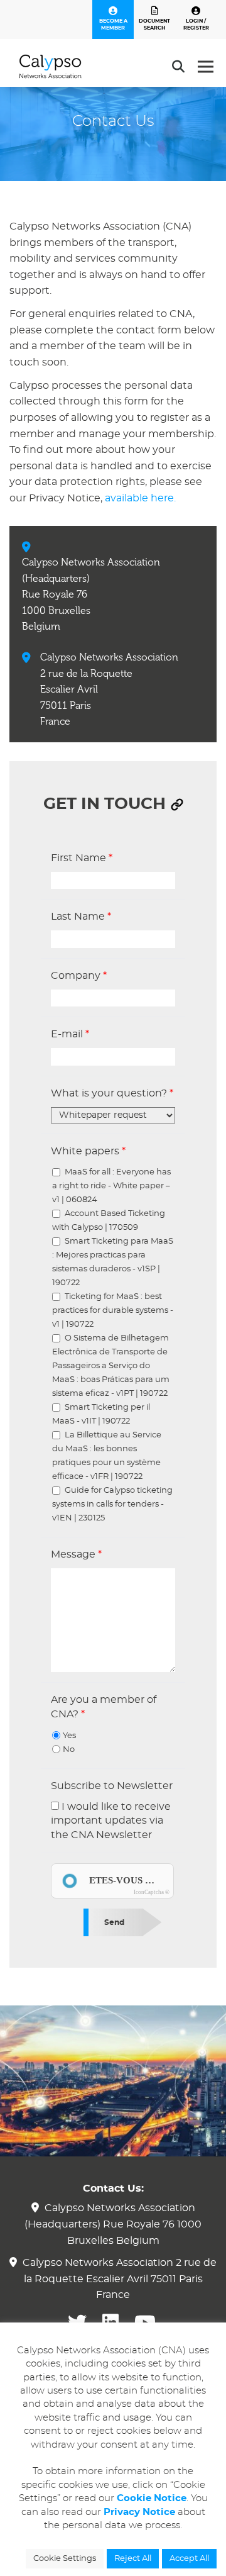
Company (79, 976)
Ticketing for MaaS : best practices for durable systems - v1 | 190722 (113, 1311)
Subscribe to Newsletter (112, 1786)
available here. (140, 498)
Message (76, 1554)
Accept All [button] (189, 2559)
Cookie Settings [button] (65, 2559)
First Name (82, 858)
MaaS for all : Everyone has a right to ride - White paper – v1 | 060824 (111, 1186)
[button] (177, 805)
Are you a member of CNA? (104, 1707)
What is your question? (112, 1093)
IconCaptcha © (152, 1892)
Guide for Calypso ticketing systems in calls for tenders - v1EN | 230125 (112, 1504)
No (69, 1750)
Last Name (81, 917)
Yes (69, 1736)
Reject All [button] (133, 2559)
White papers (88, 1151)
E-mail (70, 1034)
